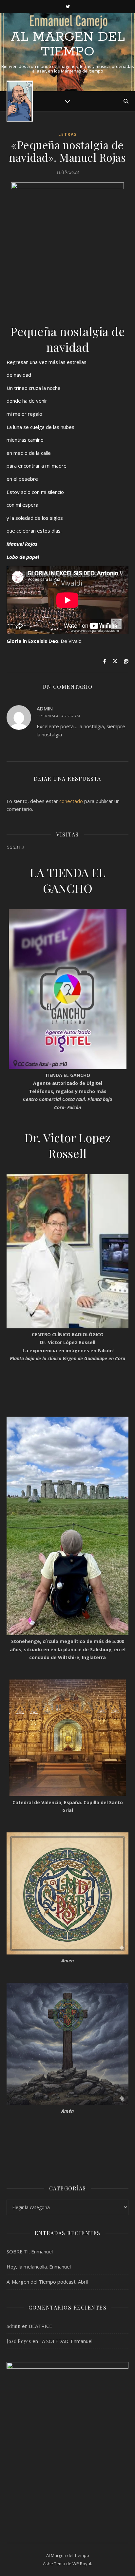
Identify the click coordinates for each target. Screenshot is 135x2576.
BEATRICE (40, 2326)
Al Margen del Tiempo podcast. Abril (47, 2282)
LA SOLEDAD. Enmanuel (66, 2341)
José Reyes (19, 2341)
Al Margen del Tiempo (68, 44)
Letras (68, 134)
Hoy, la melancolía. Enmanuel (39, 2267)
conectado (71, 801)
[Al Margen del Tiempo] (20, 101)
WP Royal (82, 2564)
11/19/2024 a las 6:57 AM (58, 716)
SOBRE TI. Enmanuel (30, 2251)
